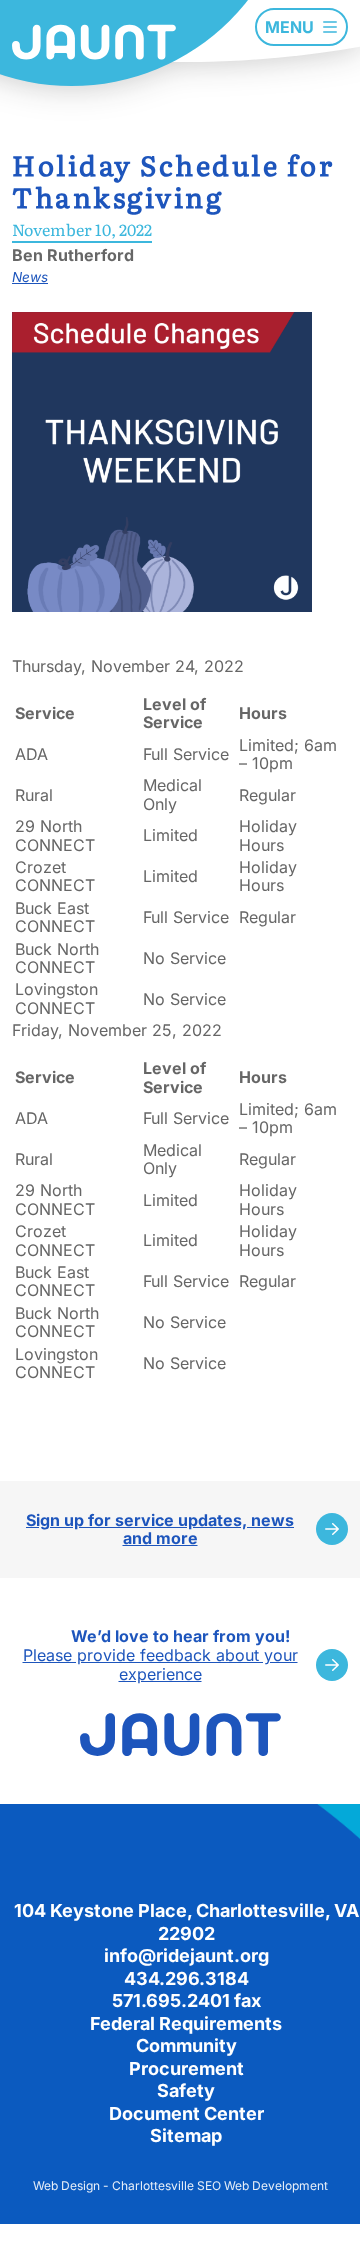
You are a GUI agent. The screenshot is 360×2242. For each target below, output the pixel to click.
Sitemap (186, 2135)
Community (186, 2045)
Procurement (186, 2068)
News (30, 277)
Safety (186, 2090)
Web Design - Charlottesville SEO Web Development (180, 2185)
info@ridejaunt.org (186, 1955)
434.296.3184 (186, 1978)
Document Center (186, 2113)
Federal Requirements (186, 2023)
